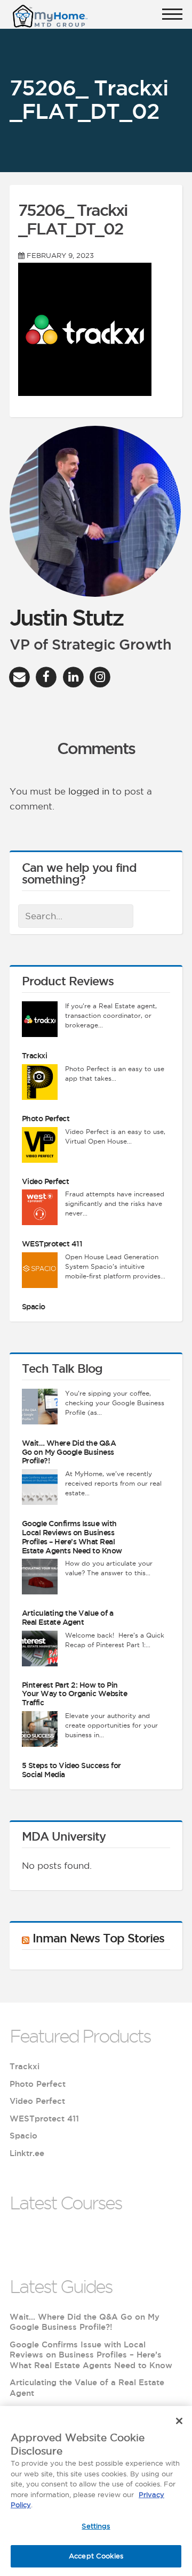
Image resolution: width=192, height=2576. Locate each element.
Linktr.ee (27, 2153)
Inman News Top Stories (98, 1938)
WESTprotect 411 (52, 1244)
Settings (96, 2526)
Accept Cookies (96, 2556)
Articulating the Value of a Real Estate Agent (68, 1618)
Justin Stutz (66, 617)
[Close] (179, 2421)
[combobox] (76, 916)
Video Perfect (46, 1181)
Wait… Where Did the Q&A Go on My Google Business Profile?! (69, 1452)
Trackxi (35, 1056)
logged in (89, 791)
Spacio (34, 1307)
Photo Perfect (46, 1119)
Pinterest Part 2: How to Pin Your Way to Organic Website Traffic (75, 1694)
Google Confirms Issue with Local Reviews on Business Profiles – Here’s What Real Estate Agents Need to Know (72, 1537)
